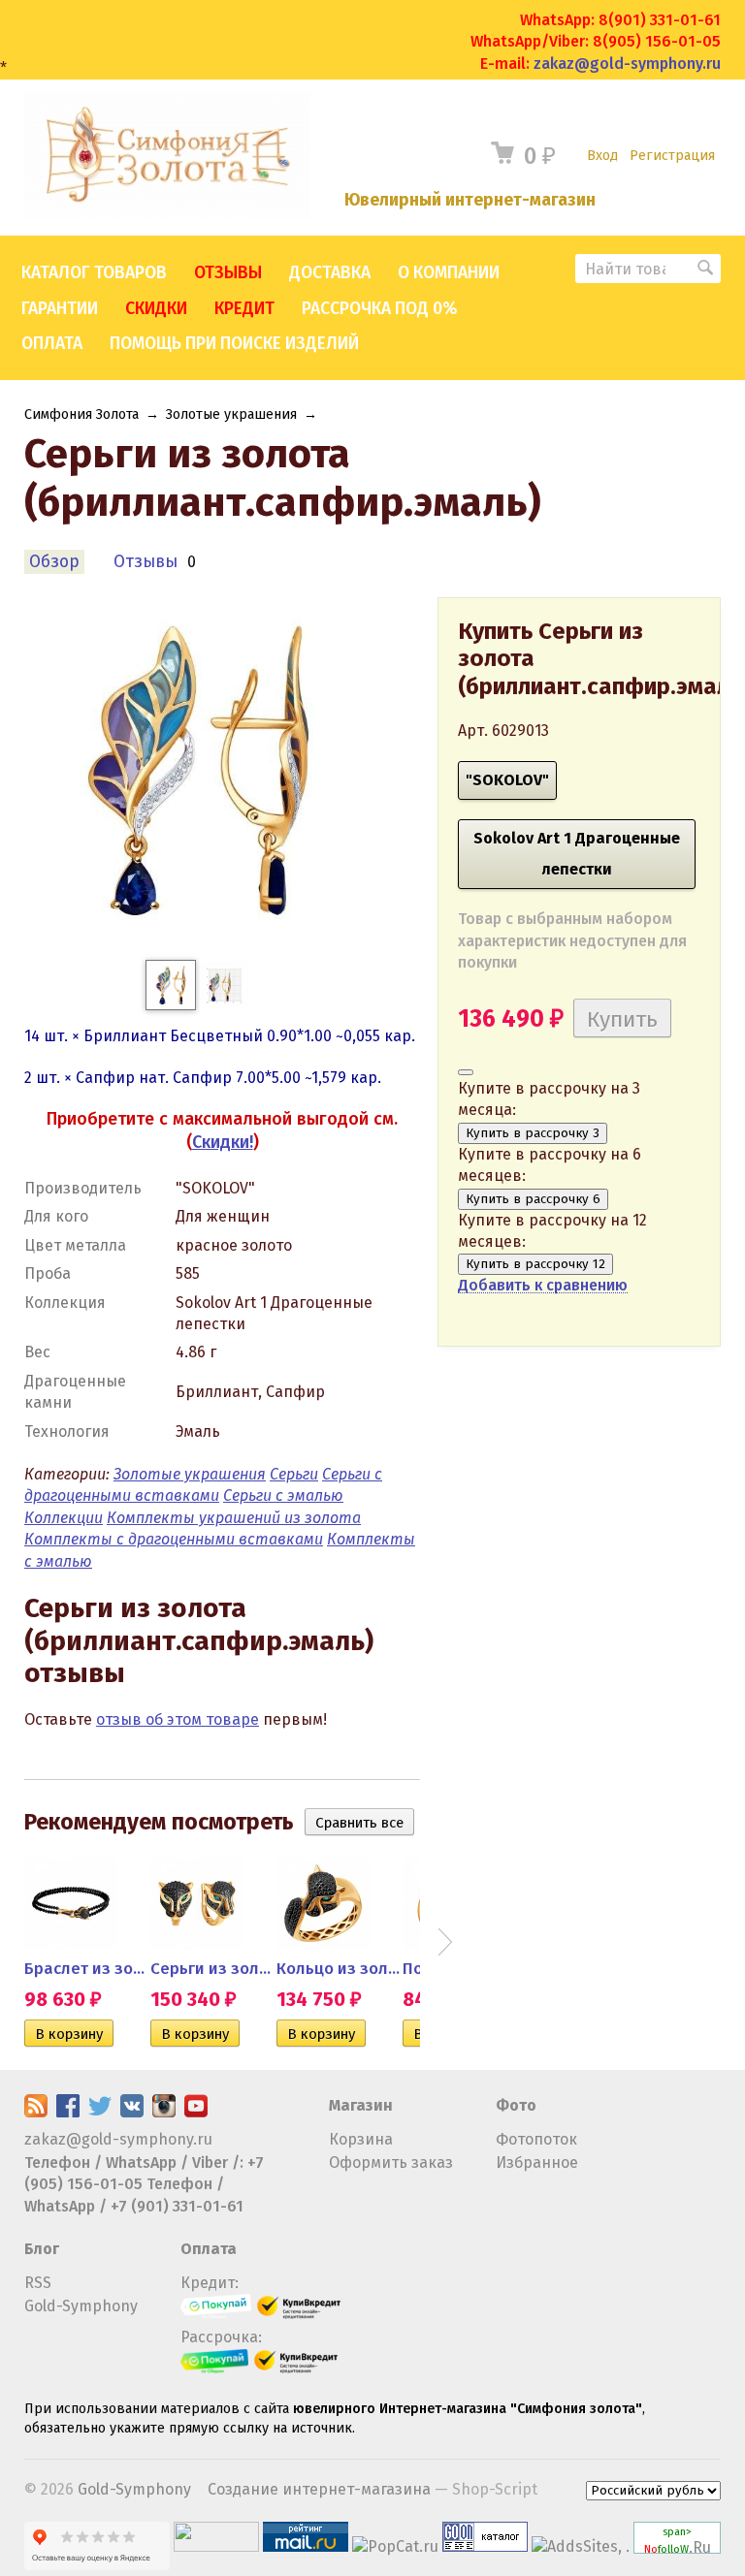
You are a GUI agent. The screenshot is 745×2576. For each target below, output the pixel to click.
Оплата (52, 344)
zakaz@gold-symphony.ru (627, 64)
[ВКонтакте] (132, 2112)
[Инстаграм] (164, 2112)
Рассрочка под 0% (379, 309)
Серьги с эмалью (283, 1495)
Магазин (361, 2105)
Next (445, 1942)
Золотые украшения (231, 414)
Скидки (156, 309)
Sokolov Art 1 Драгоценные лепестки (577, 854)
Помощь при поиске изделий (234, 344)
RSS (38, 2283)
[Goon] (485, 2546)
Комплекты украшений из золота (234, 1518)
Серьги (294, 1474)
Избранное (537, 2163)
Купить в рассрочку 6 (533, 1199)
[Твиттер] (100, 2112)
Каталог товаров (94, 273)
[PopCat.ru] (395, 2546)
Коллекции (64, 1518)
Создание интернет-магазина (319, 2489)
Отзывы (228, 273)
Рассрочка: (221, 2337)
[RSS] (36, 2112)
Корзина (361, 2139)
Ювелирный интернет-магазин (470, 200)
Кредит (244, 309)
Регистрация (672, 156)
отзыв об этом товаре (178, 1719)
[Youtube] (196, 2112)
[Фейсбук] (68, 2112)
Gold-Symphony (81, 2306)
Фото (516, 2105)
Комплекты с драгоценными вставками (174, 1539)
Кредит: (210, 2283)
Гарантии (60, 309)
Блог (42, 2249)
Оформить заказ (391, 2163)
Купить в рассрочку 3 (533, 1133)
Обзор (54, 562)
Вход (602, 156)
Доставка (330, 273)
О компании (449, 273)
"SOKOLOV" (507, 780)
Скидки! (223, 1142)
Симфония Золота (81, 414)
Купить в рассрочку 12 (535, 1264)
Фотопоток (536, 2139)
